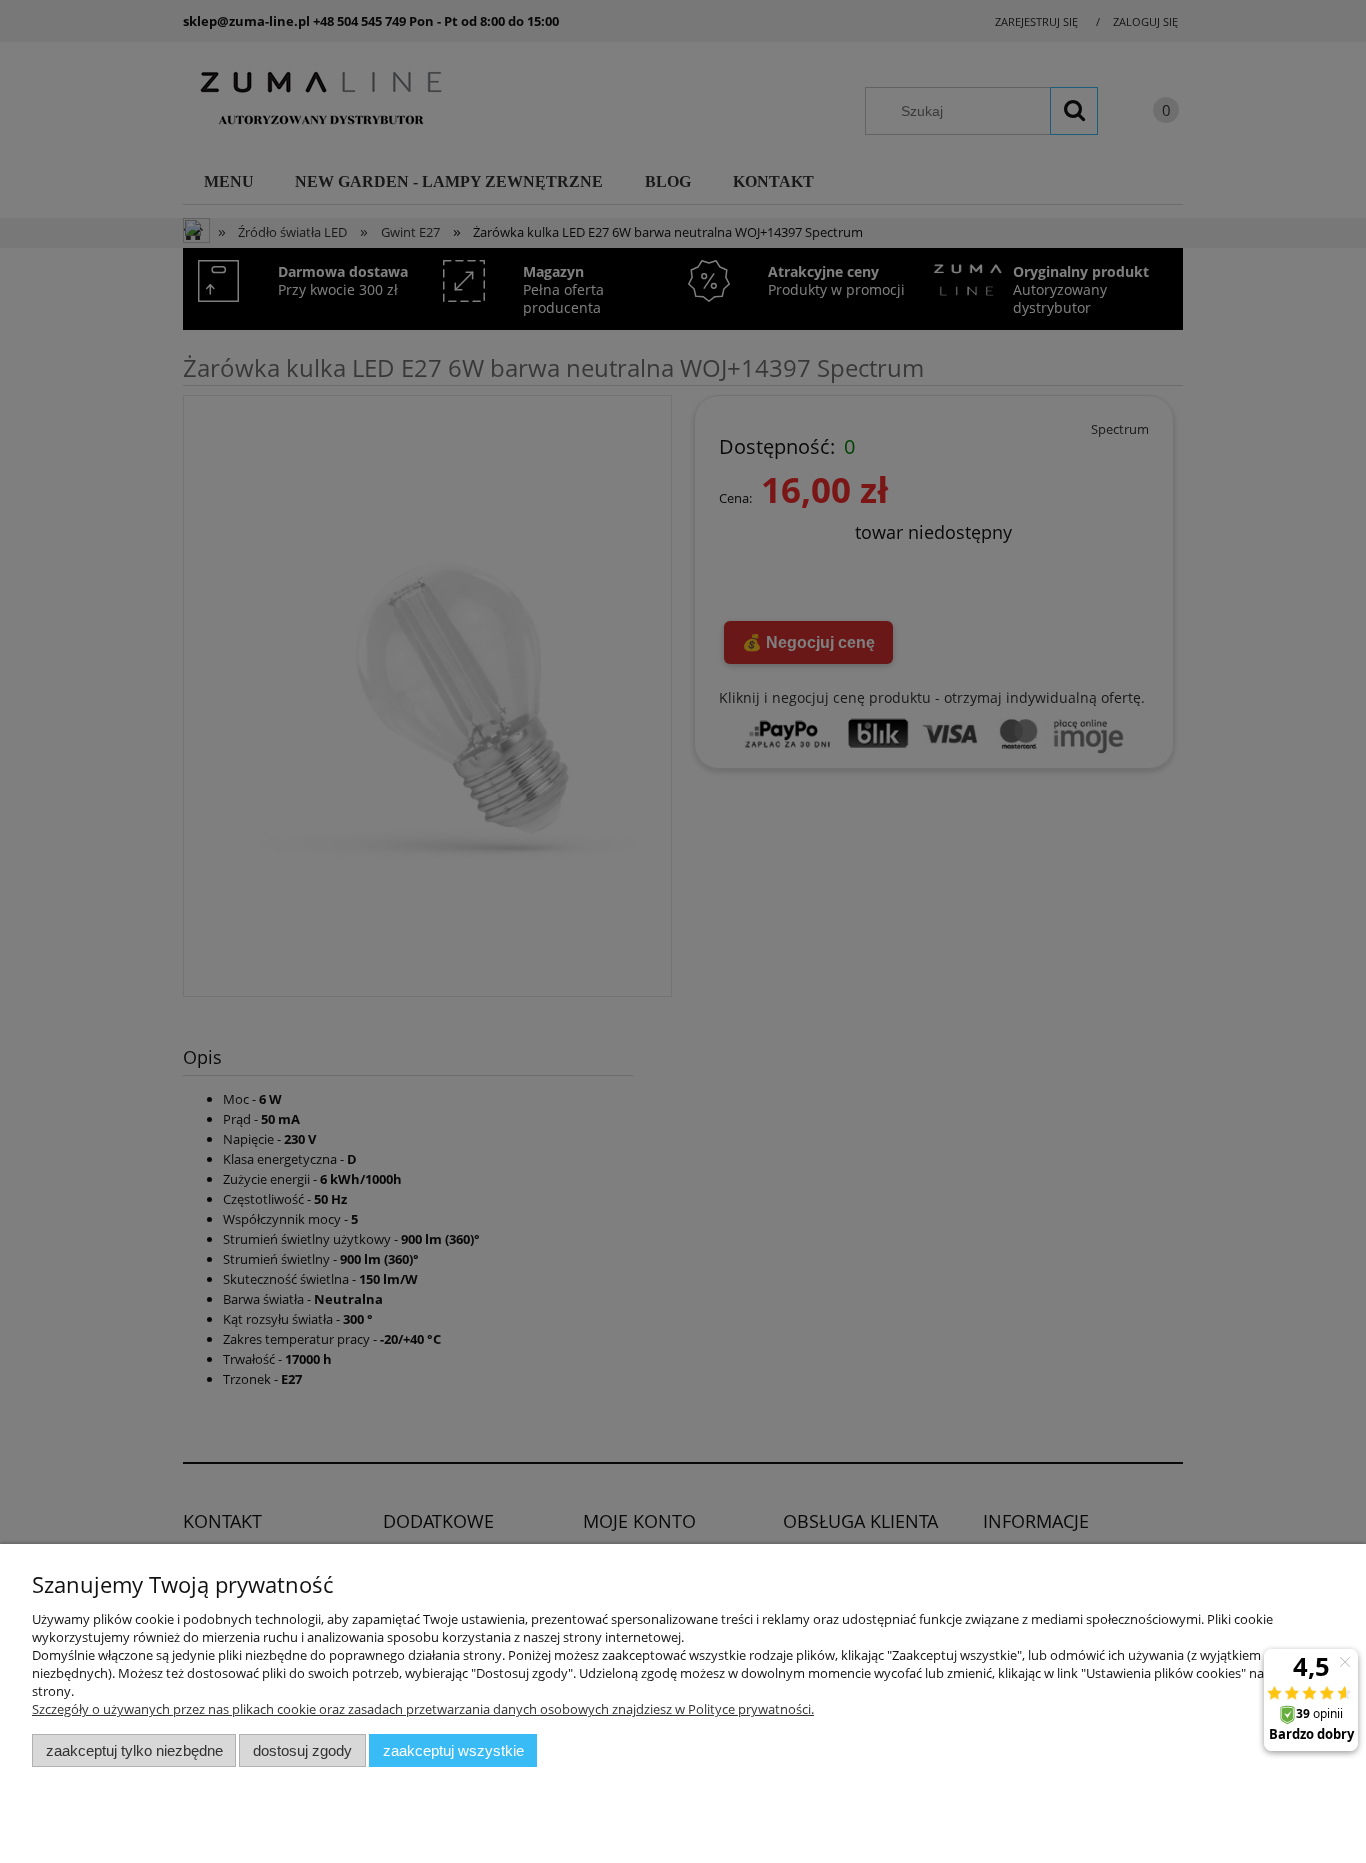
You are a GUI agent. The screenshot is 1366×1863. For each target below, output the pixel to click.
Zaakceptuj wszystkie (453, 1750)
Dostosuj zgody (302, 1750)
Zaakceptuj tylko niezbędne (134, 1750)
